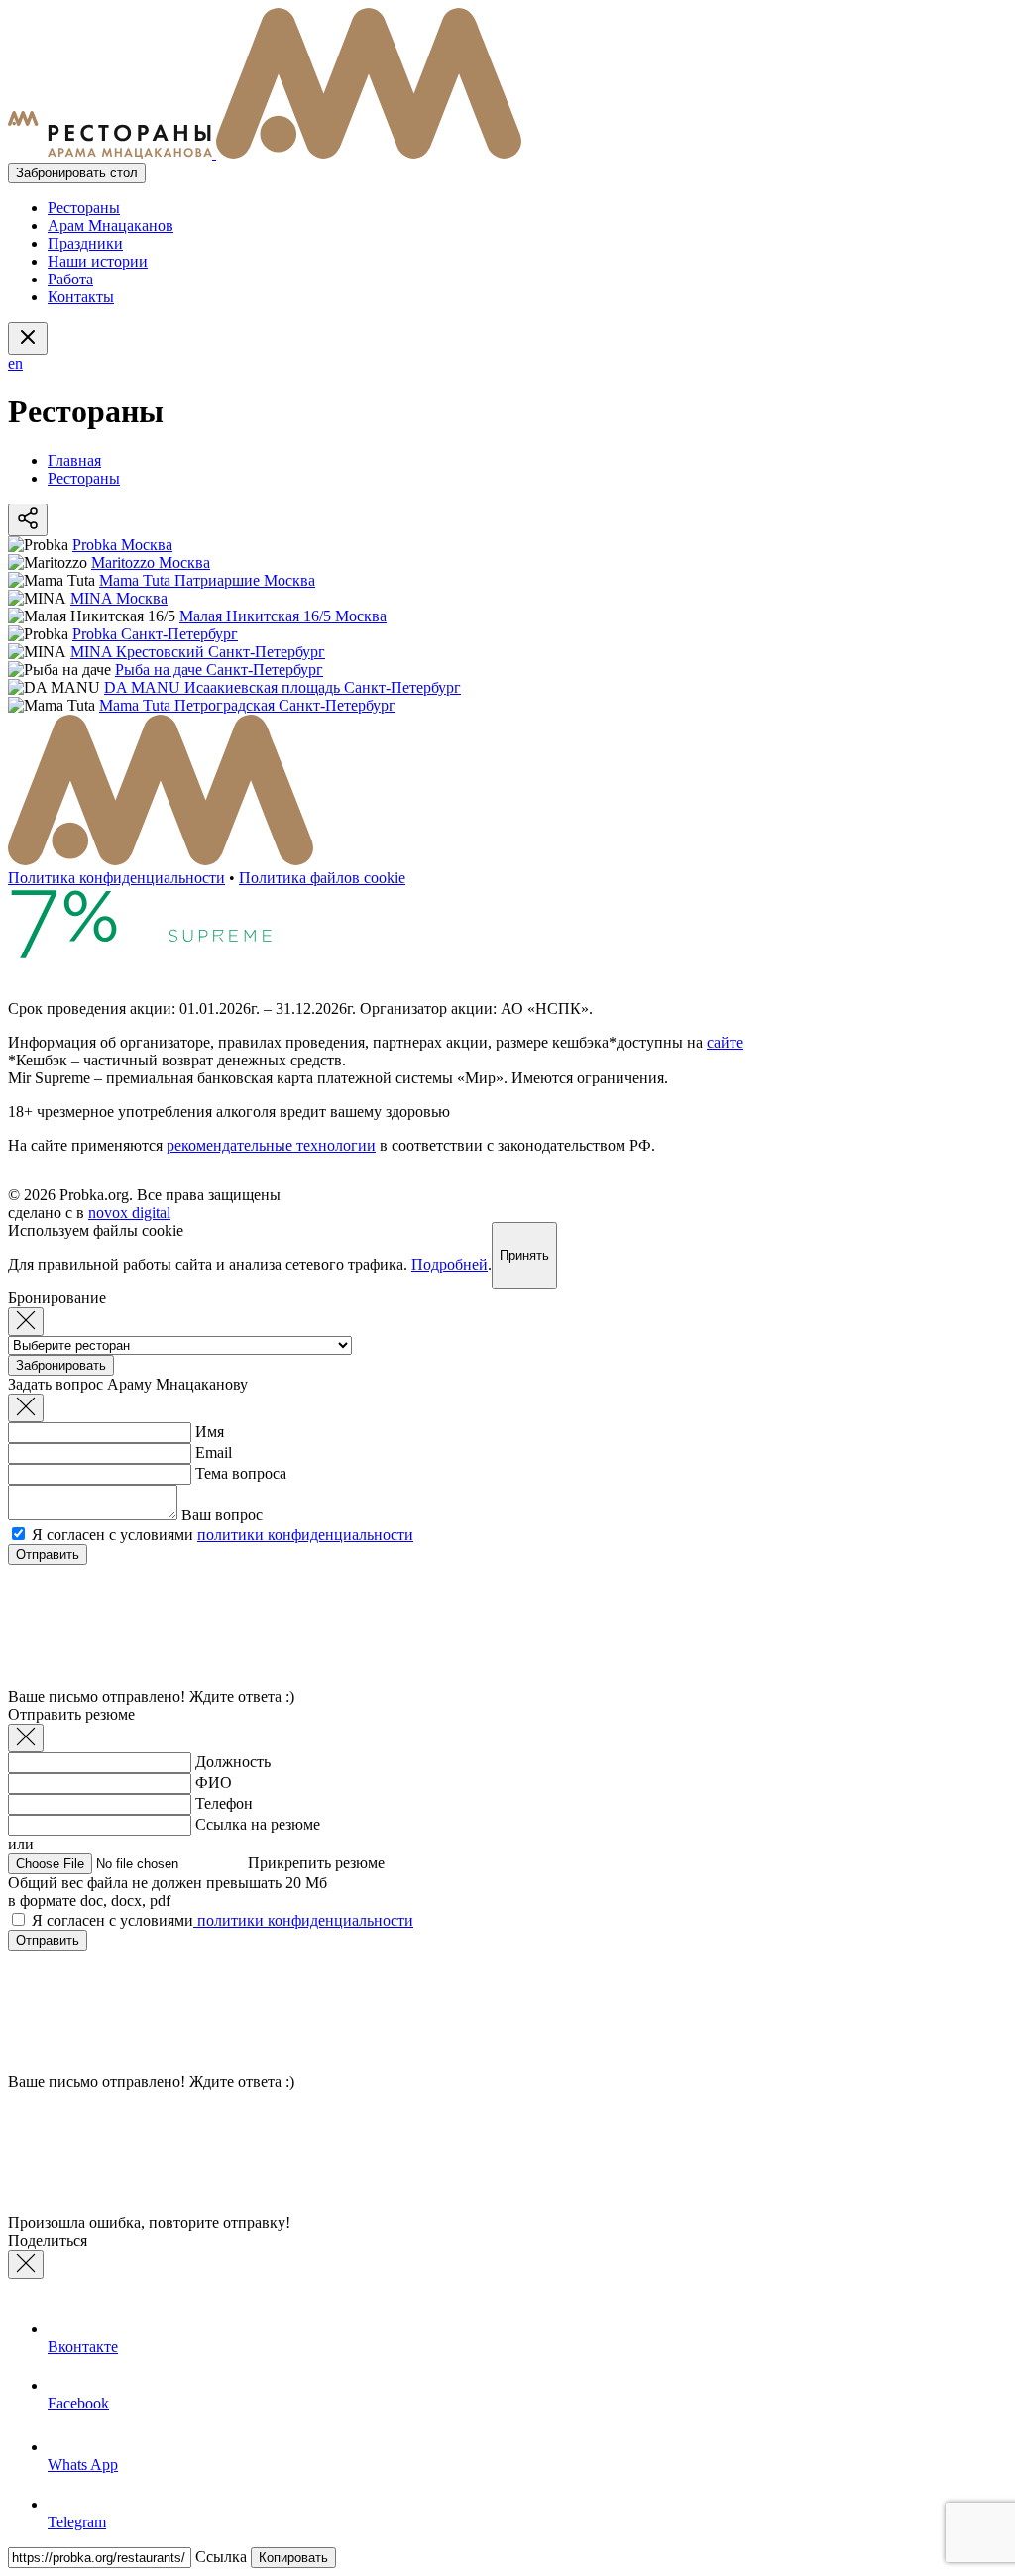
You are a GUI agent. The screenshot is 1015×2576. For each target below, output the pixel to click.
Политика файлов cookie (322, 878)
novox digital (129, 1213)
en (15, 363)
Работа (70, 279)
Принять (524, 1255)
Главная (74, 460)
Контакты (81, 297)
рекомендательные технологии (271, 1145)
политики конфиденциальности (305, 1535)
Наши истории (98, 261)
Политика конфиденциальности (116, 878)
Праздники (85, 243)
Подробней (450, 1264)
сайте (725, 1042)
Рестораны (84, 208)
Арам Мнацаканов (111, 225)
